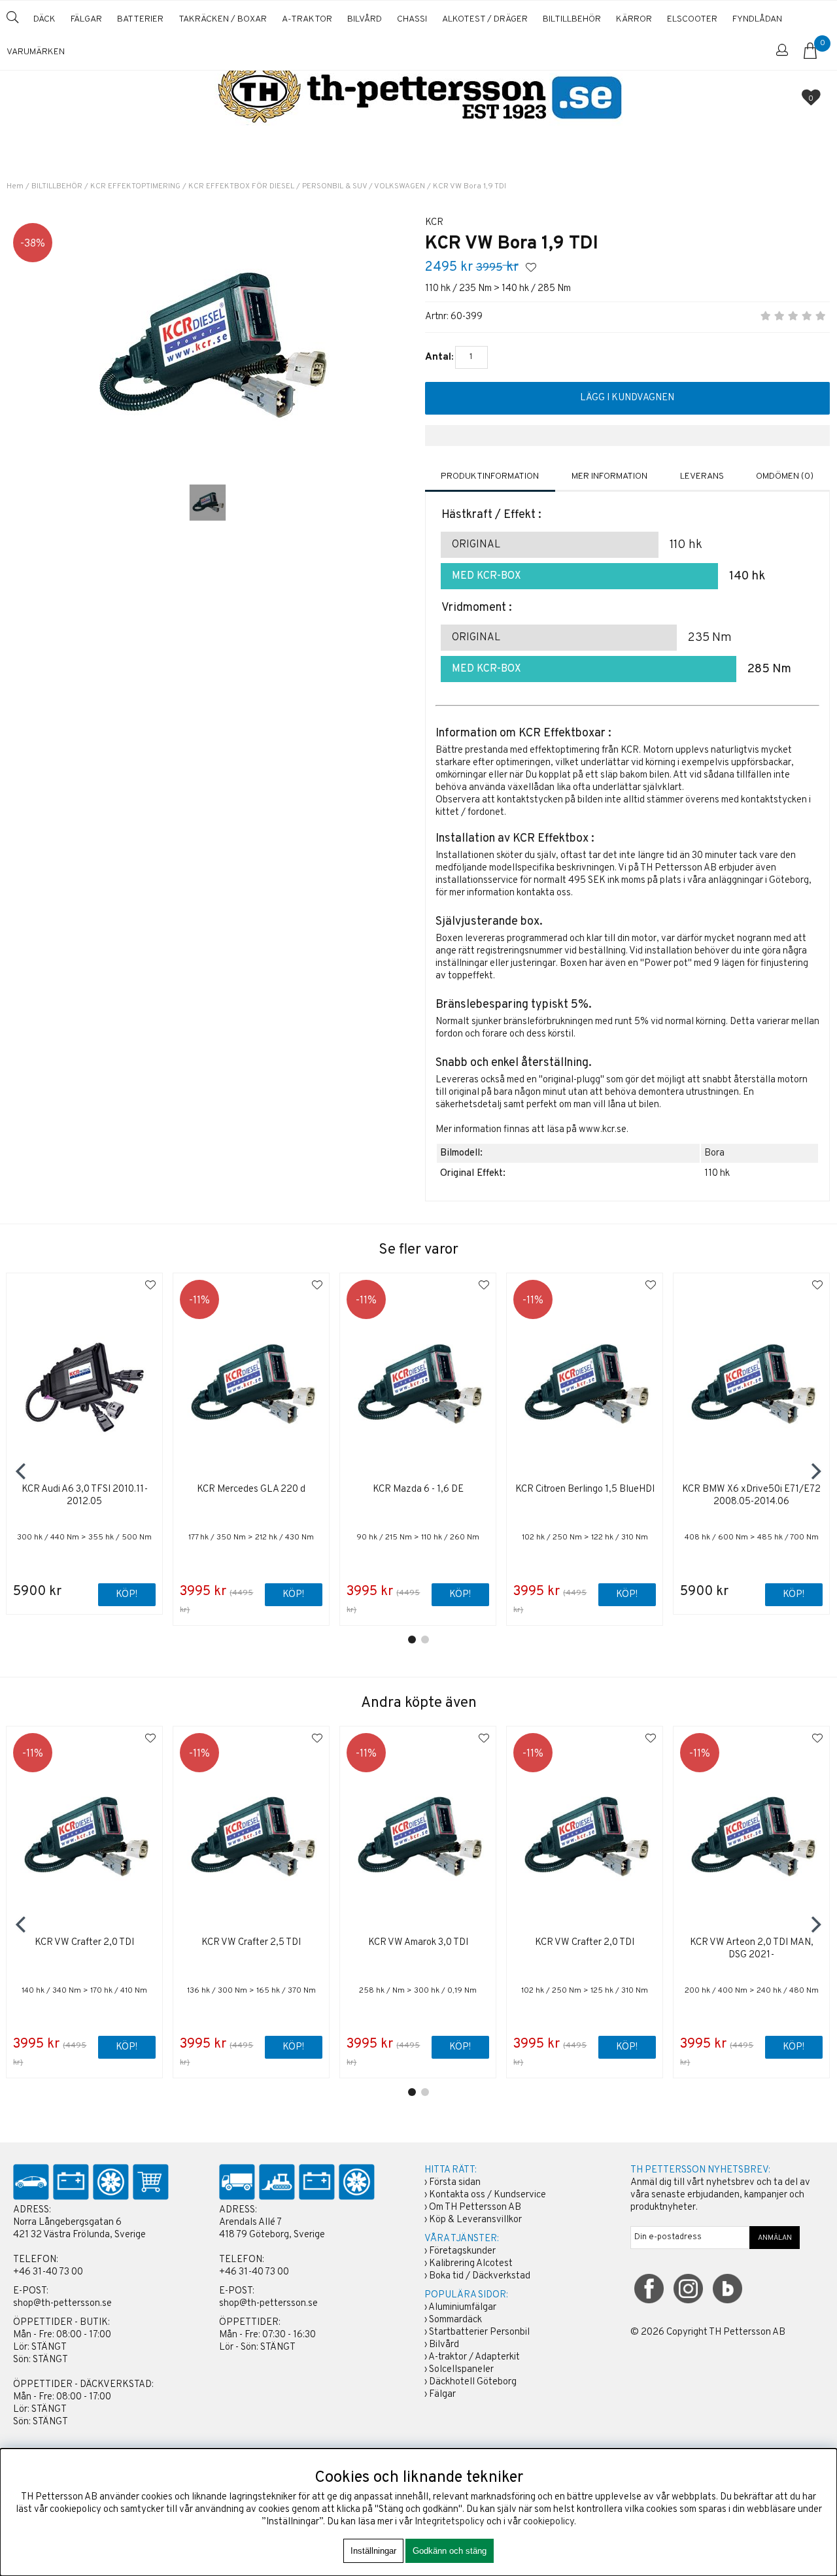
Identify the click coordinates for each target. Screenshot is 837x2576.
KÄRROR (634, 19)
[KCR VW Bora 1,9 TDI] (208, 503)
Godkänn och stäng (450, 2551)
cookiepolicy (549, 2522)
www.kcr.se (603, 1130)
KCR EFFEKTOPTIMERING (135, 186)
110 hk (717, 1174)
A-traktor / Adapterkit (474, 2357)
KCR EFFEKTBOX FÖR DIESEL (241, 186)
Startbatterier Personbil (479, 2332)
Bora (714, 1153)
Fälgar (442, 2395)
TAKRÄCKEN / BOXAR (223, 19)
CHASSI (412, 19)
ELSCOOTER (692, 19)
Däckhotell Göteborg (473, 2382)
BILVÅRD (365, 19)
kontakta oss (544, 893)
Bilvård (444, 2345)
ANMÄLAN (775, 2238)
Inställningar (373, 2551)
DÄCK (44, 19)
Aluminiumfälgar (462, 2308)
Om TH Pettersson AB (475, 2207)
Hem (15, 186)
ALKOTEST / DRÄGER (485, 19)
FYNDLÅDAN (757, 19)
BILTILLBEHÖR (572, 19)
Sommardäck (455, 2320)
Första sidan (455, 2183)
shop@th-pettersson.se (62, 2304)
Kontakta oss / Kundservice (487, 2195)
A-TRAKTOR (307, 19)
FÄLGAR (86, 19)
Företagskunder (462, 2251)
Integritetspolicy (450, 2522)
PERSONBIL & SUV (334, 186)
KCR (434, 223)
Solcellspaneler (461, 2370)
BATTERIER (140, 19)
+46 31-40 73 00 (48, 2272)
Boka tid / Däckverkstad (480, 2276)
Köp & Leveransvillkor (475, 2220)
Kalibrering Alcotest (471, 2264)
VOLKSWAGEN (400, 186)
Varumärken (36, 52)
